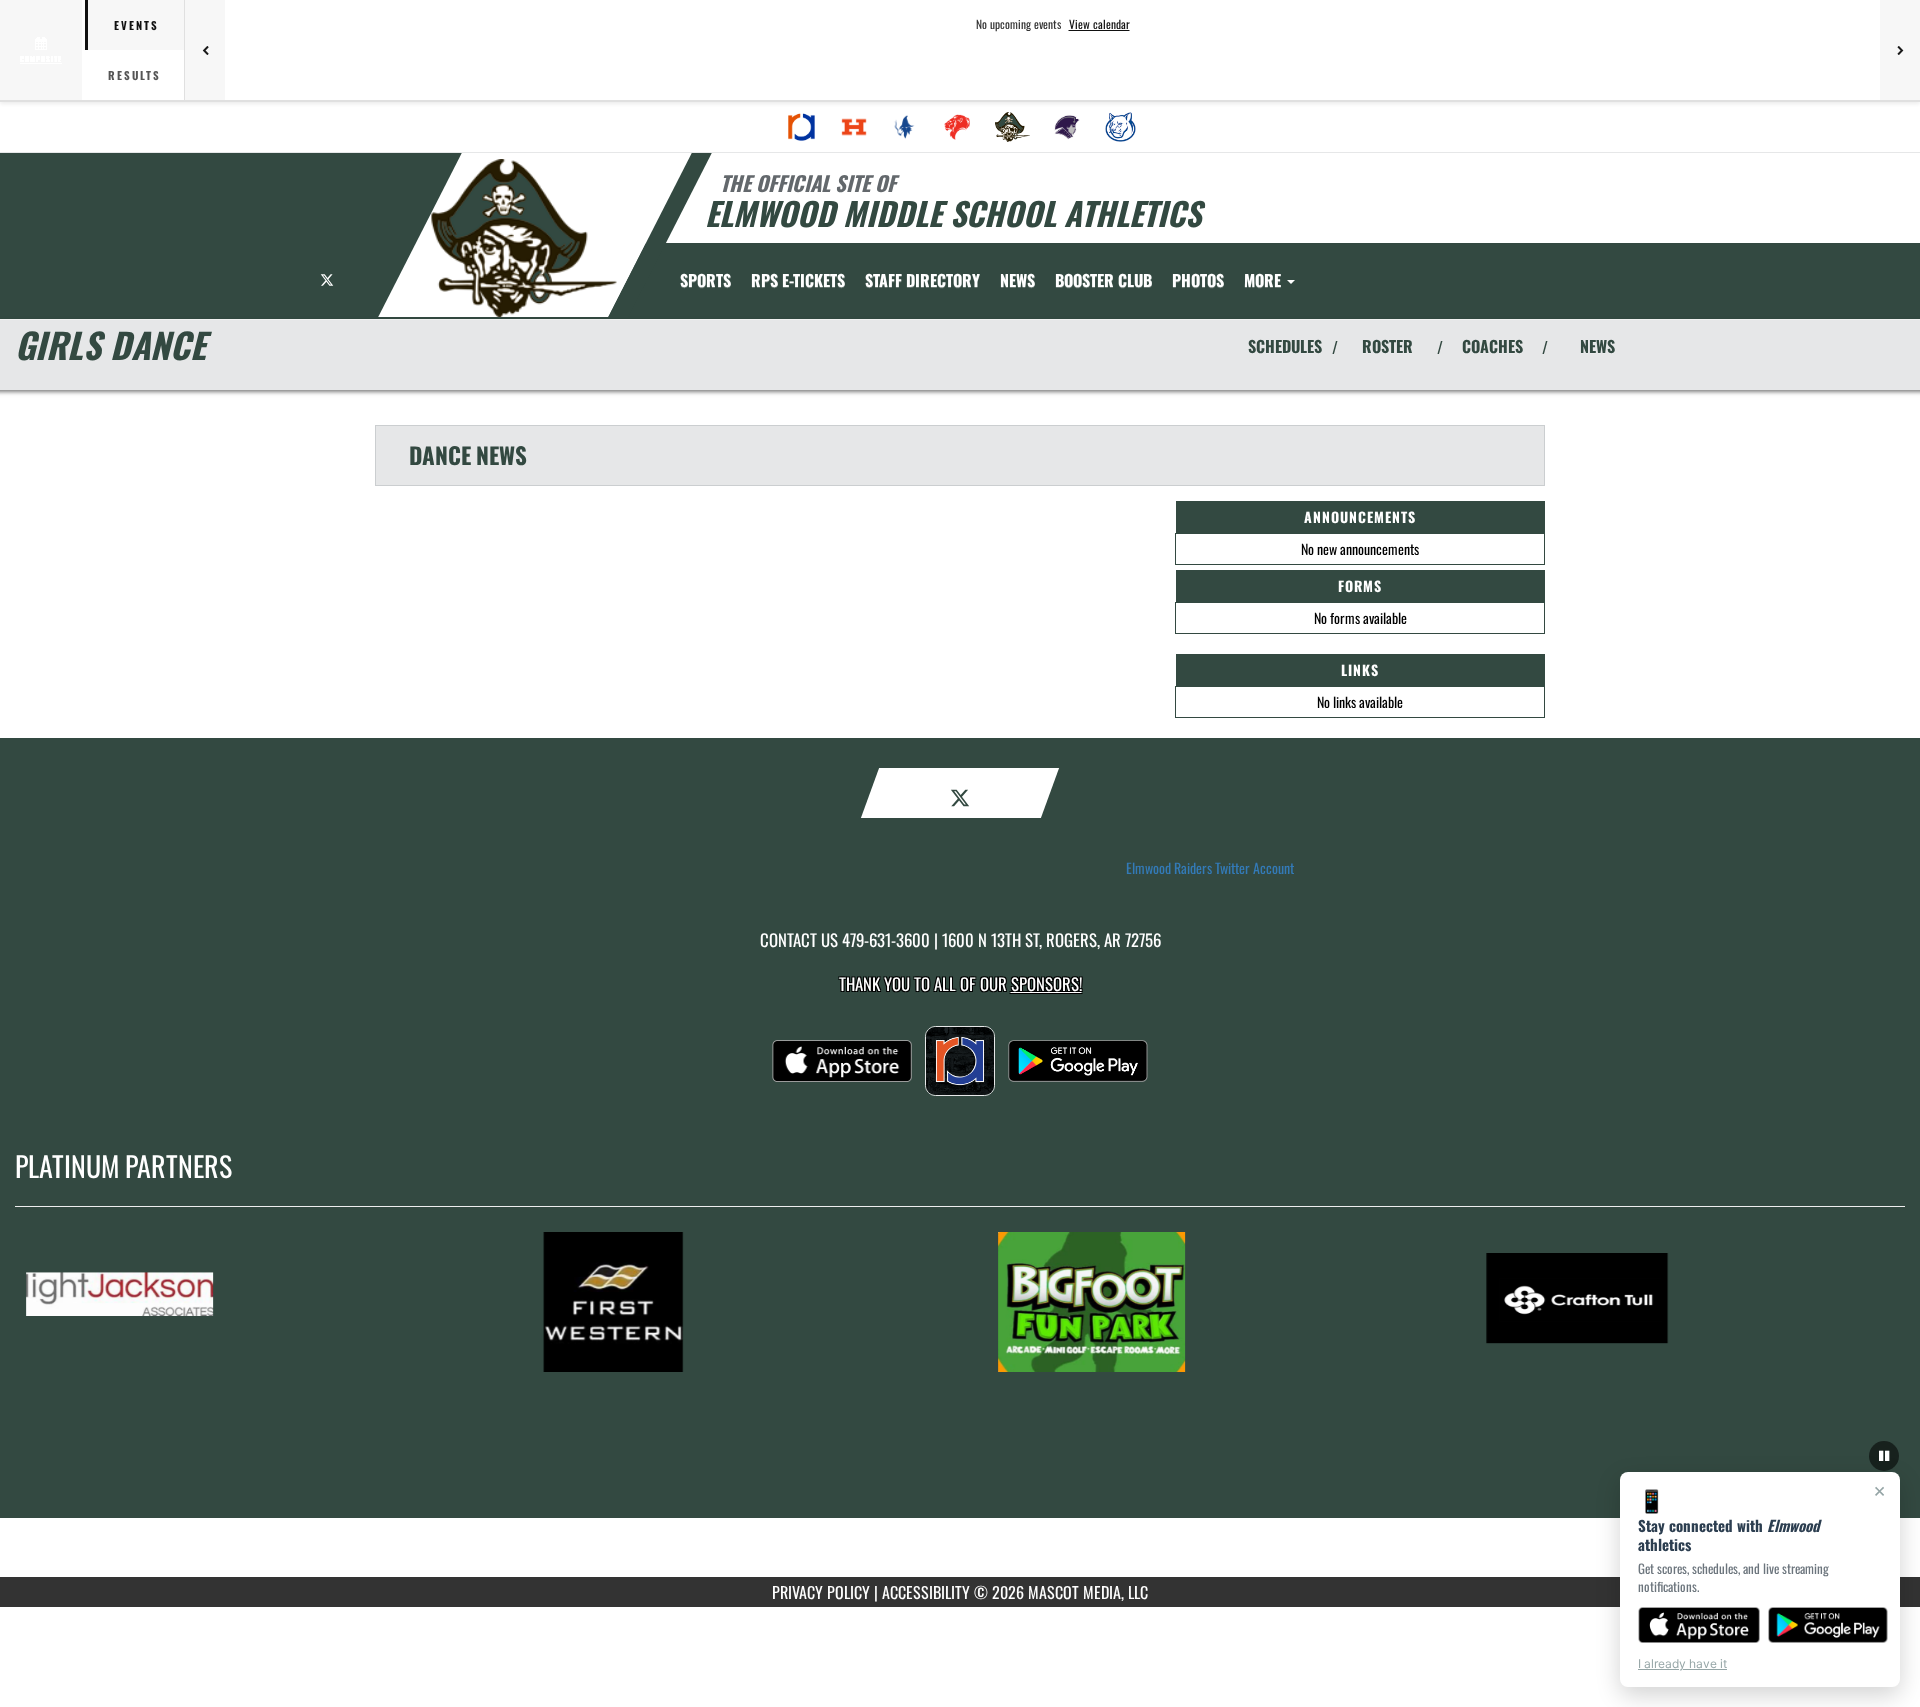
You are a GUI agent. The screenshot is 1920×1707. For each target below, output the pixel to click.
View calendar (1099, 24)
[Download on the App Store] (1699, 1625)
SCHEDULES (1285, 346)
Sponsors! (1046, 983)
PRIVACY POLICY (821, 1592)
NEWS (1597, 346)
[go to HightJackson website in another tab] (231, 1302)
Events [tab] (136, 25)
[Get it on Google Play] (1828, 1625)
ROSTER (1387, 346)
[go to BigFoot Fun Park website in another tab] (1203, 1302)
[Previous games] (205, 50)
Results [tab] (134, 75)
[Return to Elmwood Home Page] (523, 238)
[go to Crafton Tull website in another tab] (1689, 1302)
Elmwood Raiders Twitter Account (1210, 868)
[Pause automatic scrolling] (1884, 1456)
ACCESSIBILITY (926, 1592)
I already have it (1682, 1663)
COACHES (1492, 346)
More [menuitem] (1264, 280)
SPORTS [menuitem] (705, 280)
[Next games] (1900, 50)
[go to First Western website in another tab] (717, 1302)
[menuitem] (802, 127)
